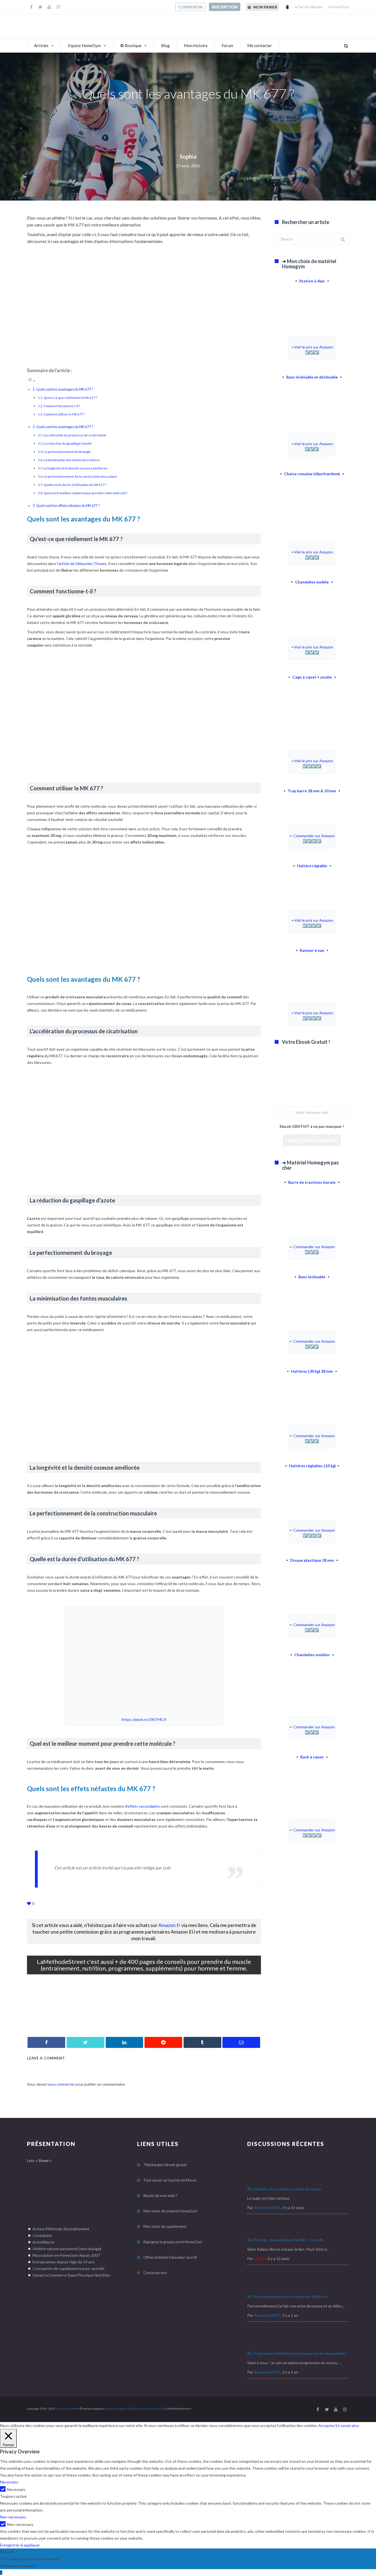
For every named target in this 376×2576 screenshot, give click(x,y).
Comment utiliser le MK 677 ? (64, 414)
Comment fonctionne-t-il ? (62, 406)
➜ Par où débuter (308, 7)
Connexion (190, 7)
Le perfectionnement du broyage (67, 452)
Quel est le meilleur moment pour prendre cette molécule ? (85, 493)
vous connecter (61, 2084)
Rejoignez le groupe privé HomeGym (173, 2242)
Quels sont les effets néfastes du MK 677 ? (68, 506)
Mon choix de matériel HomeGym (170, 2211)
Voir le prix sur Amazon (314, 347)
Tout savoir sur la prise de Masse (170, 2180)
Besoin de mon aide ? (160, 2196)
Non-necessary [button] (13, 2517)
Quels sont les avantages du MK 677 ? (65, 389)
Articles (41, 45)
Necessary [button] (9, 2482)
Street (259, 2259)
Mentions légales (117, 2409)
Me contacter (260, 45)
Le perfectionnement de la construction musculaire (80, 476)
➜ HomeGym (338, 7)
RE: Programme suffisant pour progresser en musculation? (297, 2353)
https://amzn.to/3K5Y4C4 (144, 1719)
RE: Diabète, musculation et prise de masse (284, 2189)
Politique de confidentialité (147, 2409)
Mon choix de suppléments (165, 2226)
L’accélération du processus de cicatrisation (75, 435)
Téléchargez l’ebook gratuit (165, 2165)
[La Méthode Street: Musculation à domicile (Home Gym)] (144, 2020)
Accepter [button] (327, 2425)
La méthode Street (67, 2409)
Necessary (16, 2489)
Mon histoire (196, 45)
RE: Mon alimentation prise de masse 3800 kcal (287, 2297)
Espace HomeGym (84, 45)
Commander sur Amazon (314, 836)
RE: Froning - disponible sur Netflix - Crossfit (285, 2240)
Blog (165, 45)
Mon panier (265, 7)
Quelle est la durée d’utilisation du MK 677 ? (75, 485)
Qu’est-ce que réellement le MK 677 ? (70, 398)
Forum (227, 45)
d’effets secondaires (142, 1806)
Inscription (225, 7)
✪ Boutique (131, 45)
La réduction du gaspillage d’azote (68, 443)
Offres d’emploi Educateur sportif (170, 2257)
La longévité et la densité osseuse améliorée (75, 468)
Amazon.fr (169, 1925)
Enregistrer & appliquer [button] (20, 2545)
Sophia (188, 156)
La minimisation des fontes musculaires (72, 460)
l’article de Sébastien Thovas (82, 563)
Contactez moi (155, 2273)
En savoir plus (347, 2425)
